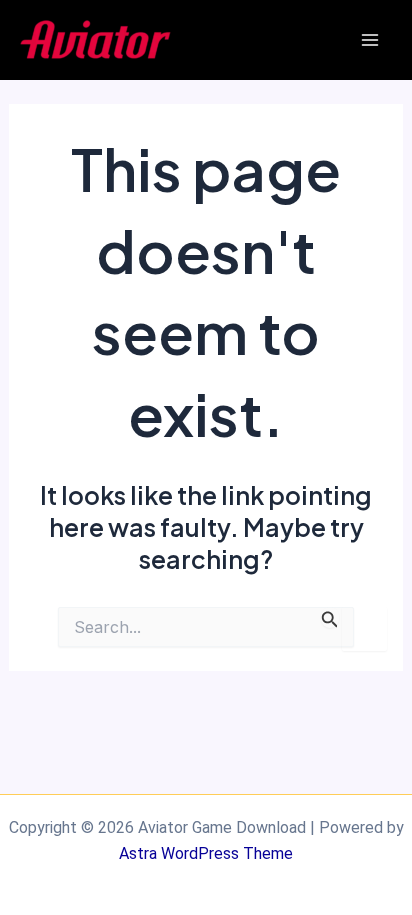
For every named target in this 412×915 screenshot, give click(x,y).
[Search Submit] (330, 617)
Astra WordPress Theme (206, 853)
